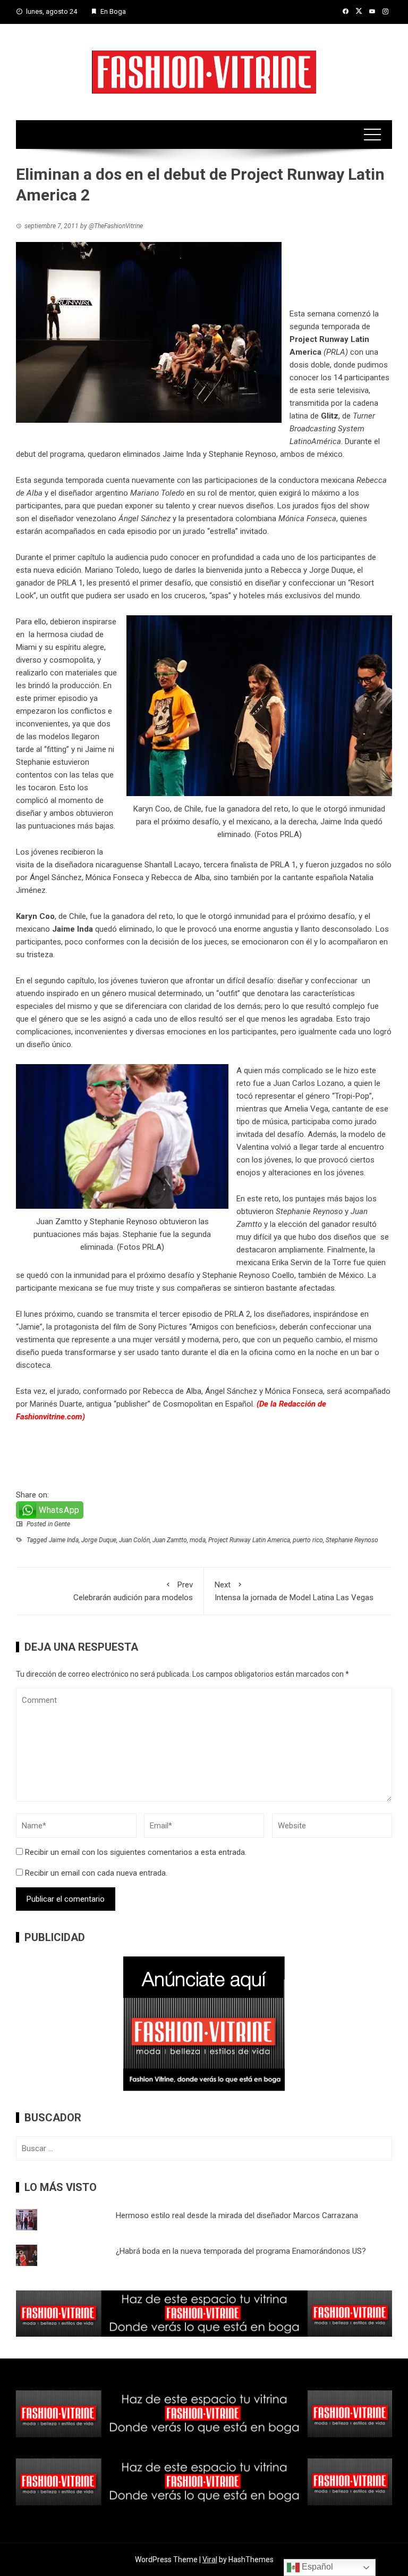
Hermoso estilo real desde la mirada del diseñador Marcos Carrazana (237, 2215)
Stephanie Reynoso (352, 1540)
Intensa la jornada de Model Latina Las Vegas (294, 1591)
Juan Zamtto (170, 1540)
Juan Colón (134, 1540)
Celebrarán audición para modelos (133, 1591)
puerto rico (308, 1540)
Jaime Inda (64, 1540)
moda (198, 1540)
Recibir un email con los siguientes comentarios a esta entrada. (136, 1852)
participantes (343, 557)
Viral (210, 2560)
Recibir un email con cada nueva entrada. (96, 1873)
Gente (62, 1524)
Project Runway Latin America (249, 1540)
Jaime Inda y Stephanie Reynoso (219, 454)
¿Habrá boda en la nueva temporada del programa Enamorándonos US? (241, 2251)
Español (316, 2567)
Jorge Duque (330, 570)
